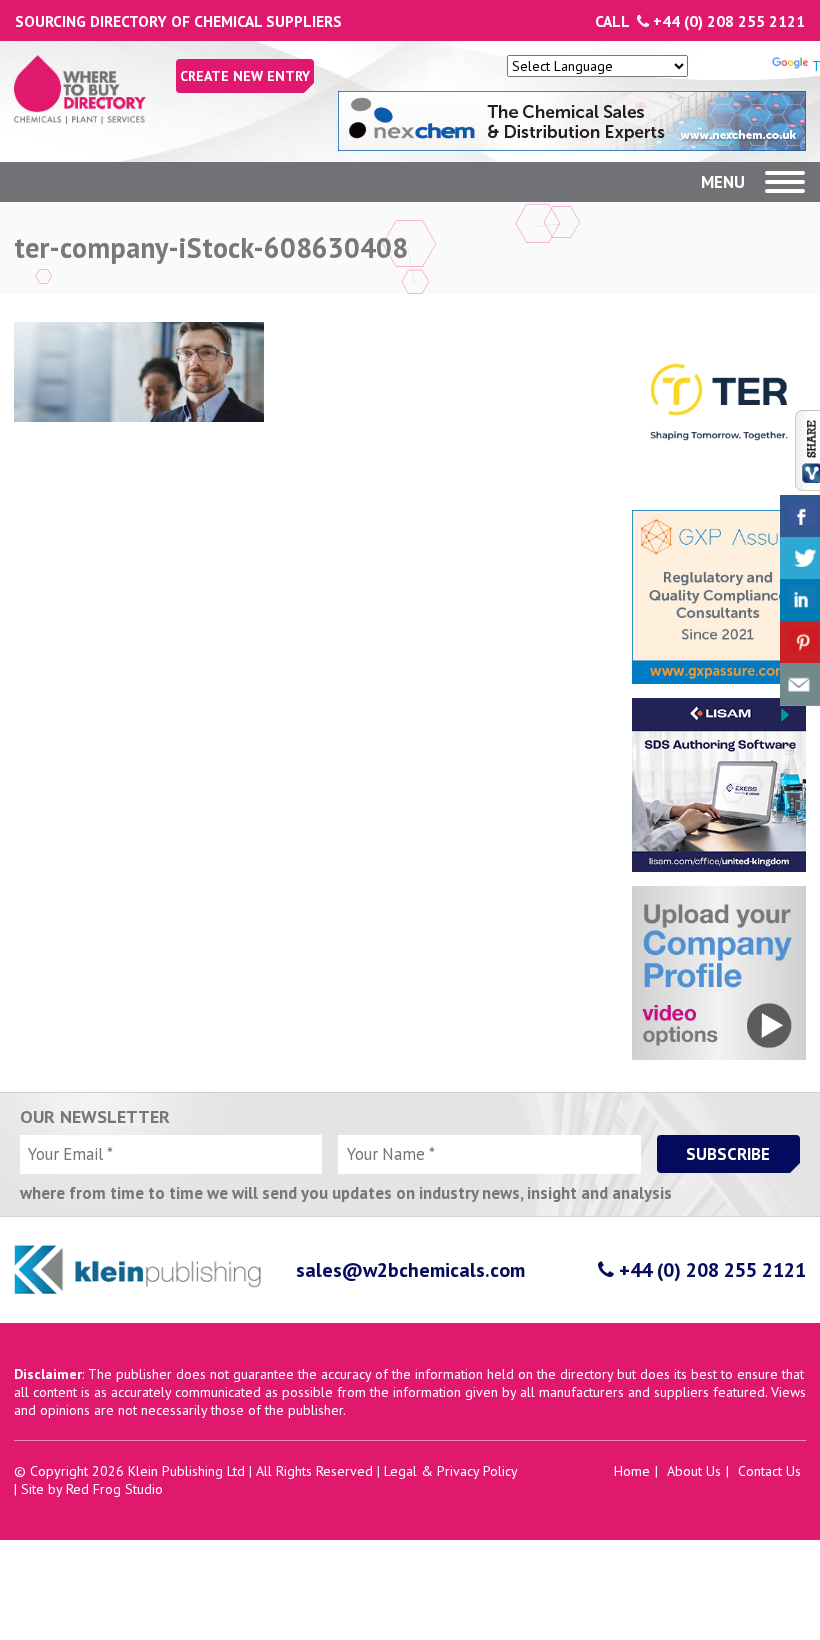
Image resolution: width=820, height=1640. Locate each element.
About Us (694, 1471)
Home (632, 1471)
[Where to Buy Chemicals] (80, 119)
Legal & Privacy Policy (450, 1471)
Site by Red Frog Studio (92, 1489)
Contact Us (769, 1471)
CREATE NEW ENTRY (245, 76)
